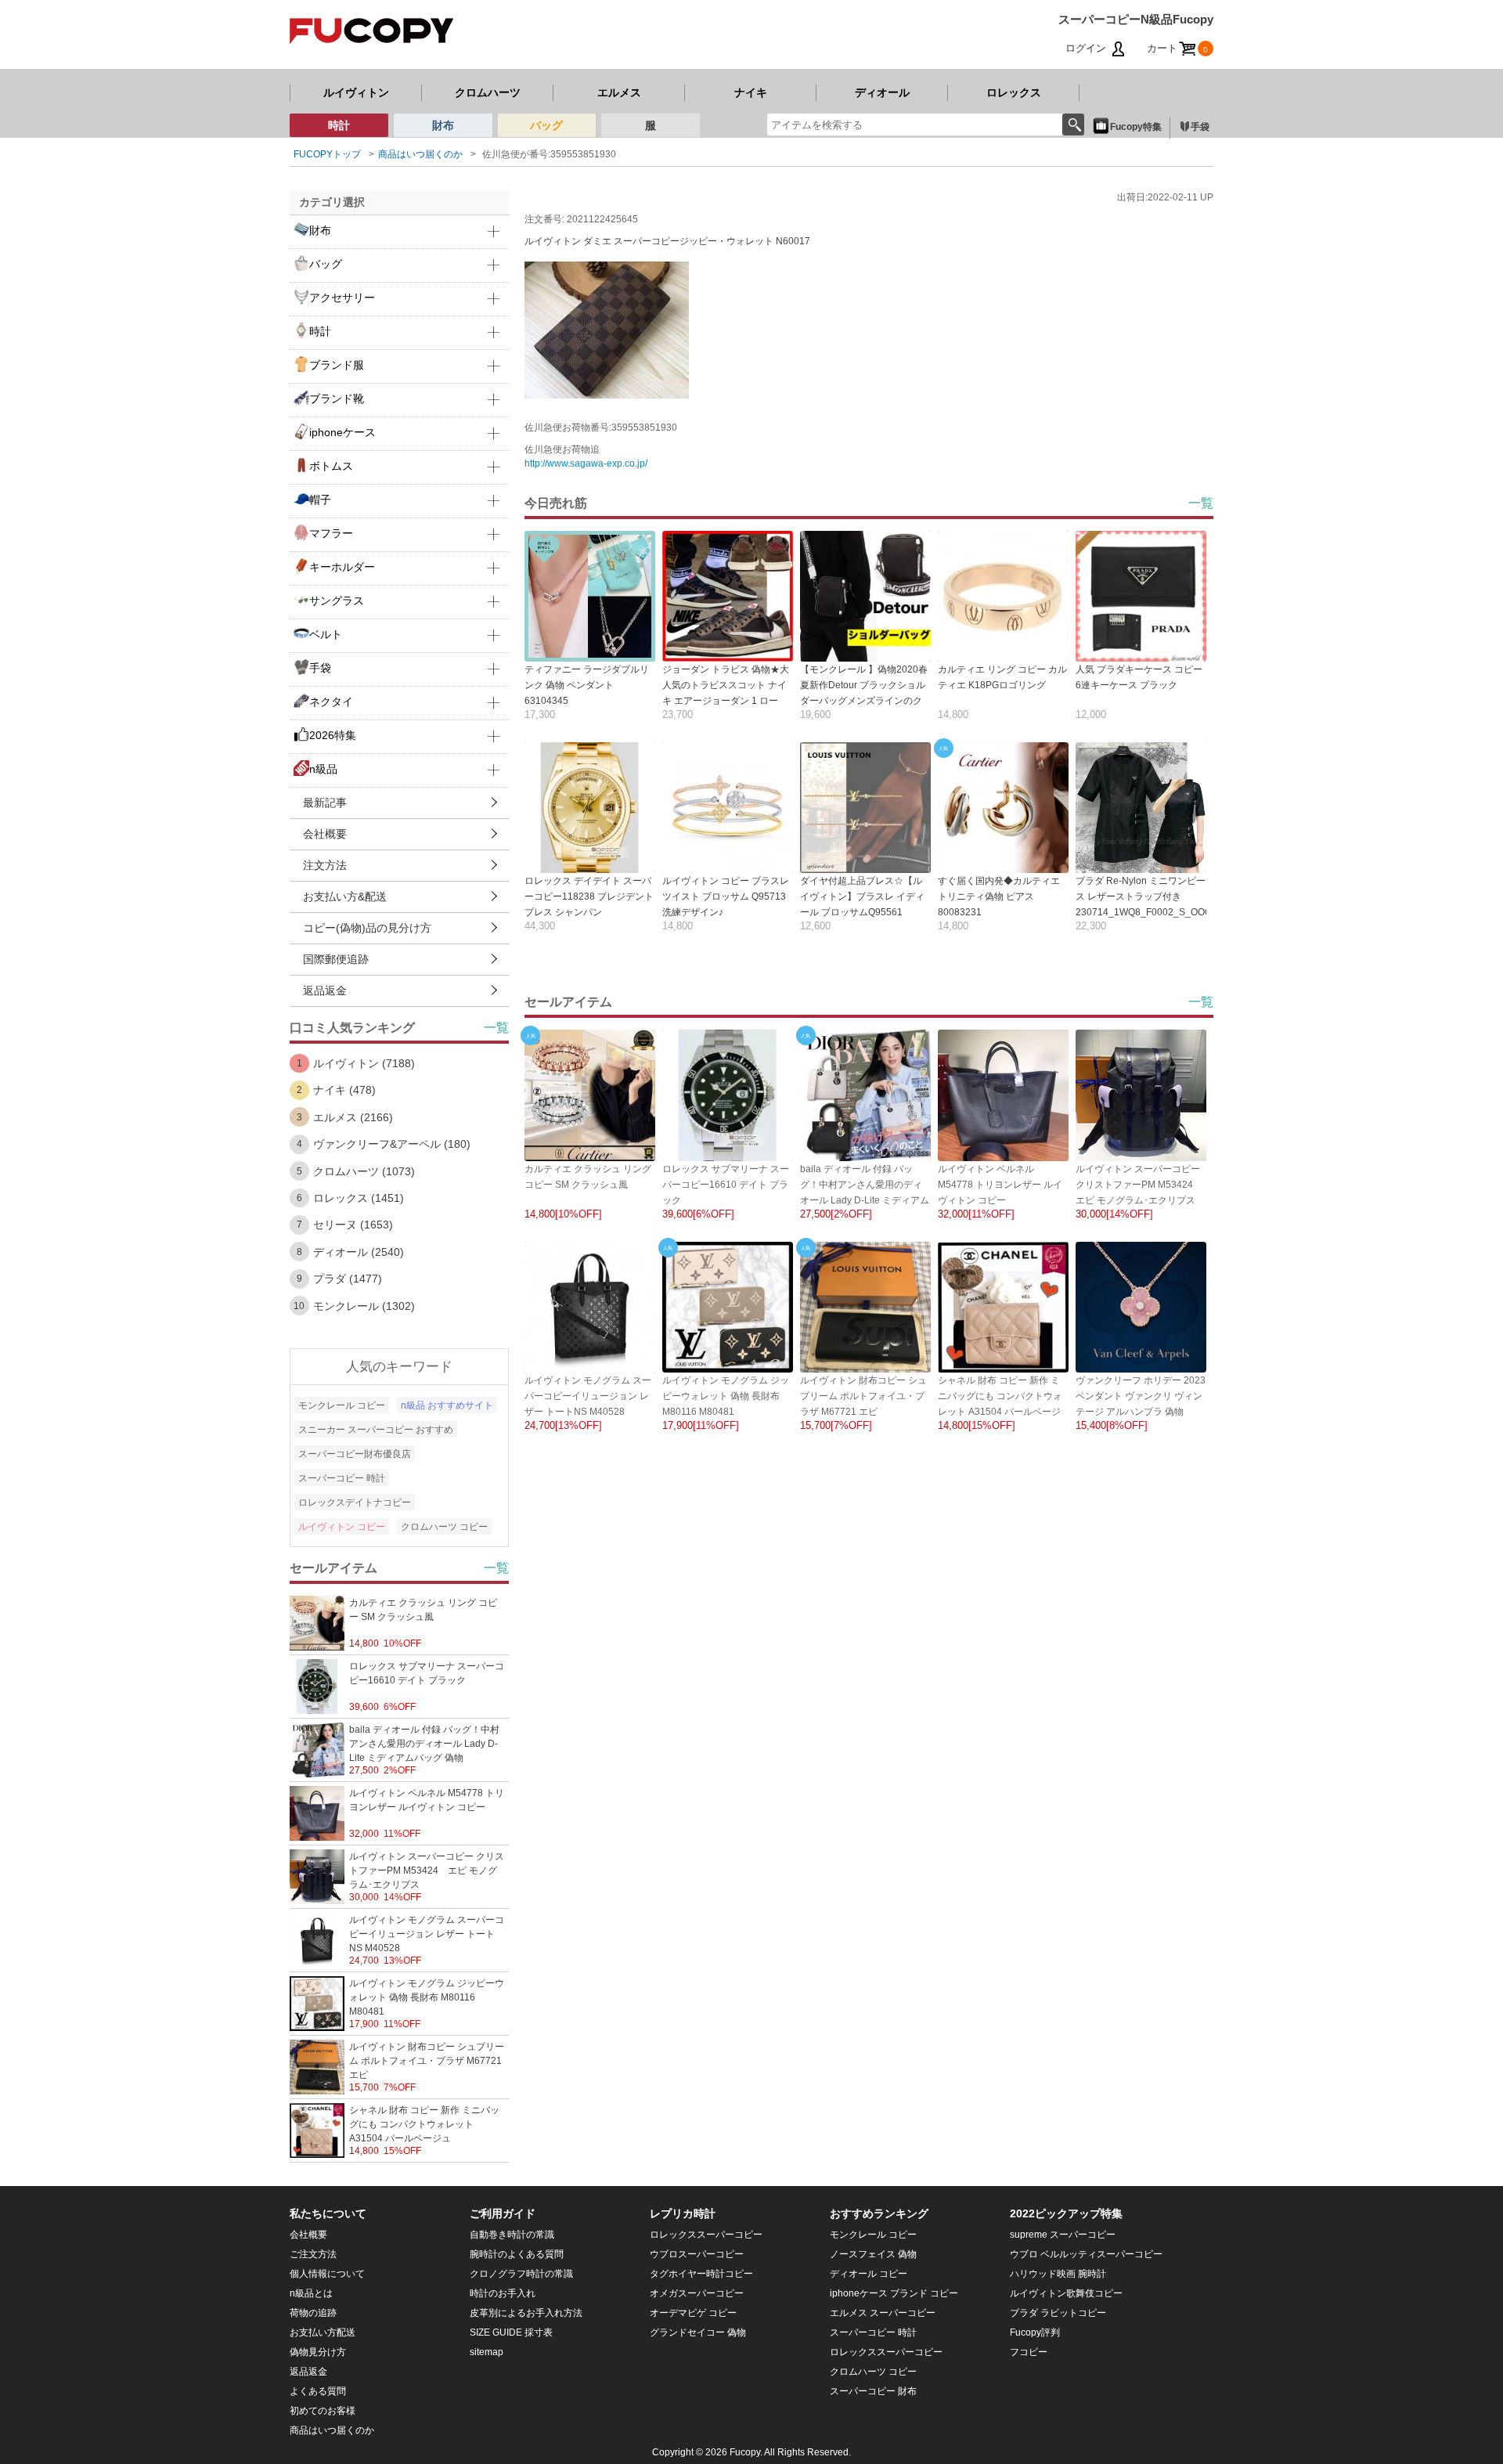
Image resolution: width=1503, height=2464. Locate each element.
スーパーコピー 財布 (873, 2391)
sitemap (487, 2352)
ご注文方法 (313, 2254)
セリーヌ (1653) (353, 1225)
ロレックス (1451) (359, 1198)
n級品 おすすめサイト (447, 1405)
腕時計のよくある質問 (517, 2254)
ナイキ (751, 92)
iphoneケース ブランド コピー (894, 2293)
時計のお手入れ (503, 2293)
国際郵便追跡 (336, 959)
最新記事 (325, 803)
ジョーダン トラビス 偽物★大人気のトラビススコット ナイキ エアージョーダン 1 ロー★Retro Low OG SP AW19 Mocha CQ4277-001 (726, 701)
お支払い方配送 (323, 2332)
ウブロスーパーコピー (697, 2254)
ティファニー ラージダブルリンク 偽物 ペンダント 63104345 (587, 685)
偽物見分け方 (318, 2352)
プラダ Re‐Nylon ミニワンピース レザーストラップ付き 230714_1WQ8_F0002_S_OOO (1144, 896)
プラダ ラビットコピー (1058, 2313)
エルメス (619, 92)
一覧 (1201, 503)
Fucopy (745, 2452)
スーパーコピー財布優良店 (355, 1454)
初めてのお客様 (323, 2411)
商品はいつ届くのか (420, 154)
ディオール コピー (869, 2274)
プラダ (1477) (348, 1279)
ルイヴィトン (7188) (364, 1063)
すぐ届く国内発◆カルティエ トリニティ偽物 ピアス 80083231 (999, 896)
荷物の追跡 (313, 2313)
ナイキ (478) (344, 1090)
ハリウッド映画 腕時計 (1058, 2274)
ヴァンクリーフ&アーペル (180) (392, 1144)
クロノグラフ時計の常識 (521, 2274)
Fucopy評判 (1035, 2332)
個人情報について (327, 2274)
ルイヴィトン (356, 92)
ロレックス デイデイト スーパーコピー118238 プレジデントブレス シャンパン (589, 896)
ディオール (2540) (359, 1252)
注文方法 (325, 865)
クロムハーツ (488, 92)
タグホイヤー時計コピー (701, 2274)
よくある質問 (318, 2391)
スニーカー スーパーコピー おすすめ (376, 1430)
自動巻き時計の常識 (512, 2235)
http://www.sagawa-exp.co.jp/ (586, 464)
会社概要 (325, 834)
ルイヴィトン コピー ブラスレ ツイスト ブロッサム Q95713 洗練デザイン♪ (726, 896)
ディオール (882, 92)
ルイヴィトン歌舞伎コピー (1066, 2293)
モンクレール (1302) (364, 1306)
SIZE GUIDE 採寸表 (511, 2332)
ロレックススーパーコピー (706, 2235)
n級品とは (311, 2293)
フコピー (1029, 2352)
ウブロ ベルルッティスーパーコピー (1086, 2254)
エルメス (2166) (353, 1117)
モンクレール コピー (342, 1405)
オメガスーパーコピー (697, 2293)
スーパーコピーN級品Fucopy (1136, 19)
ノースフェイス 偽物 (873, 2254)
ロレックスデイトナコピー (355, 1503)
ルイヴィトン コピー (342, 1527)
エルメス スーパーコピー (883, 2313)
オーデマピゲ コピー (693, 2313)
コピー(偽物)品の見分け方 (367, 928)
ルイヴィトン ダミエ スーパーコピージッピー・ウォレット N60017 (667, 241)
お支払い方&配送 (345, 896)
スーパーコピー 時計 (342, 1478)
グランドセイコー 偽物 (698, 2332)
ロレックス (1014, 92)
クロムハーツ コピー (444, 1527)
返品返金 (325, 990)
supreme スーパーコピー (1063, 2235)
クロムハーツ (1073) (364, 1171)
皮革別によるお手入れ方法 (526, 2313)
